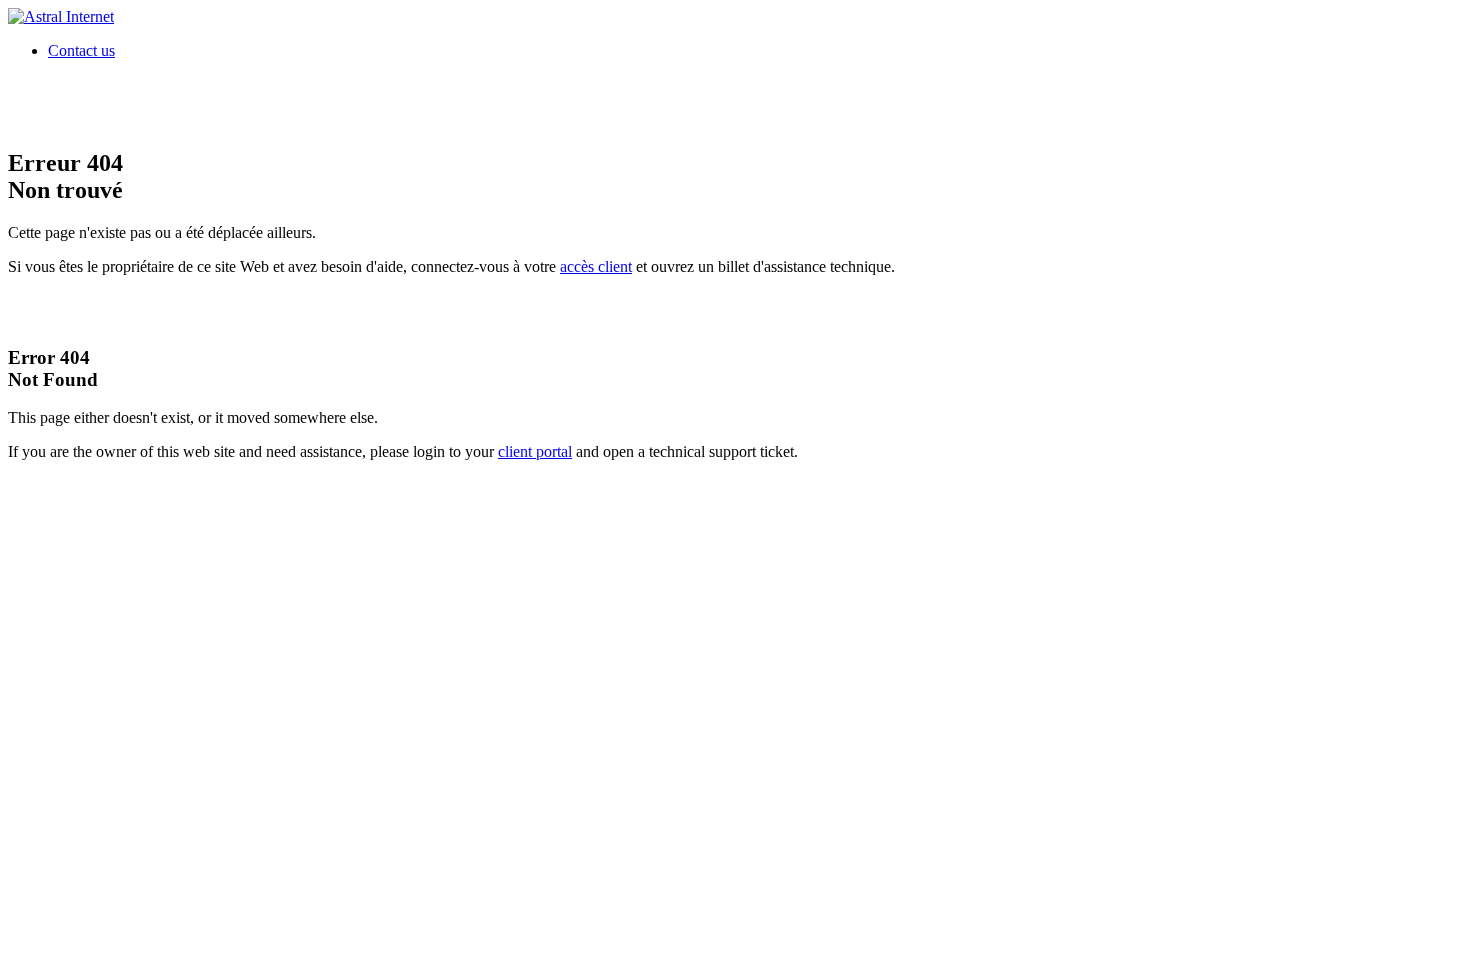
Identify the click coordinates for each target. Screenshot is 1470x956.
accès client (596, 266)
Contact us (81, 50)
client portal (535, 451)
